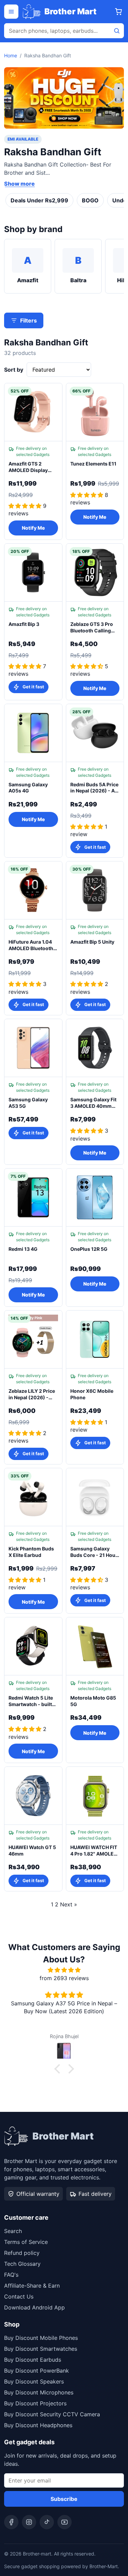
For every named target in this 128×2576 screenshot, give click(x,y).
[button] (59, 2069)
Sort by (14, 370)
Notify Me (33, 528)
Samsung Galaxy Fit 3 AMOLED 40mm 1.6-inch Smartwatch (95, 1103)
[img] (64, 1970)
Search (13, 2231)
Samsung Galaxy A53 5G (28, 1103)
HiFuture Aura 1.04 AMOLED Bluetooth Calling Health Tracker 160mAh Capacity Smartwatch (31, 945)
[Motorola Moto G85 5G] (95, 1646)
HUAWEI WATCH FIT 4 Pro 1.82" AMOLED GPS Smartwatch (94, 1851)
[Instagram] (29, 2522)
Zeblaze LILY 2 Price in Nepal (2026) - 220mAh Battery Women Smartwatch (32, 1394)
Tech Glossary (22, 2264)
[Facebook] (11, 2522)
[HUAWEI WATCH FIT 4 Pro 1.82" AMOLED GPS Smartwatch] (95, 1796)
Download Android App (34, 2307)
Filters (29, 320)
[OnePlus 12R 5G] (95, 1198)
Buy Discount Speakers (34, 2381)
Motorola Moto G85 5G (93, 1701)
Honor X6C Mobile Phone (92, 1394)
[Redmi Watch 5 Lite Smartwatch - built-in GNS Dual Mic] (33, 1646)
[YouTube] (65, 2522)
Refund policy (22, 2253)
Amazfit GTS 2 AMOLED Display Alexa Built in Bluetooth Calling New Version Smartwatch (29, 467)
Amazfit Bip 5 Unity (92, 942)
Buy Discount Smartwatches (41, 2349)
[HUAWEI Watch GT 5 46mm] (33, 1796)
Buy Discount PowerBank (37, 2371)
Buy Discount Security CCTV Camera (52, 2414)
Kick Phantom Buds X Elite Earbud (31, 1552)
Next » (69, 1904)
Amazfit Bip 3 (24, 624)
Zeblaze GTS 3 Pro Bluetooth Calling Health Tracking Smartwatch (92, 628)
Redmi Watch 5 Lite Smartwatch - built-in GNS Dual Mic (31, 1701)
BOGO (90, 200)
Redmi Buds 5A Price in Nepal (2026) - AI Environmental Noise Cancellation (95, 788)
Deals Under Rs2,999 (39, 200)
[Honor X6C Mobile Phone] (95, 1340)
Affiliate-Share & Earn (32, 2286)
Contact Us (19, 2296)
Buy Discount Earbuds (33, 2360)
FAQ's (11, 2275)
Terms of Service (26, 2242)
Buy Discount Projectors (35, 2403)
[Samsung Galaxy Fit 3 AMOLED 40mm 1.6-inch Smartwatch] (95, 1048)
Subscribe (64, 2499)
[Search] (117, 31)
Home (11, 55)
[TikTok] (47, 2522)
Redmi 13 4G (23, 1249)
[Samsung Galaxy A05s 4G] (33, 733)
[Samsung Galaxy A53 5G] (33, 1048)
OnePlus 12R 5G (89, 1249)
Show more (19, 184)
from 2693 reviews (64, 1978)
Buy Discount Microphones (39, 2392)
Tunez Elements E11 (93, 464)
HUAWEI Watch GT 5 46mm (32, 1850)
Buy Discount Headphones (38, 2425)
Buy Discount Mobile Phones (41, 2338)
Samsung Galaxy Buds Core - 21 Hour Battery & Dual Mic (94, 1552)
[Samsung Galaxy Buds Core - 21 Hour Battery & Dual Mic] (95, 1497)
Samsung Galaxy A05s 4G (28, 788)
